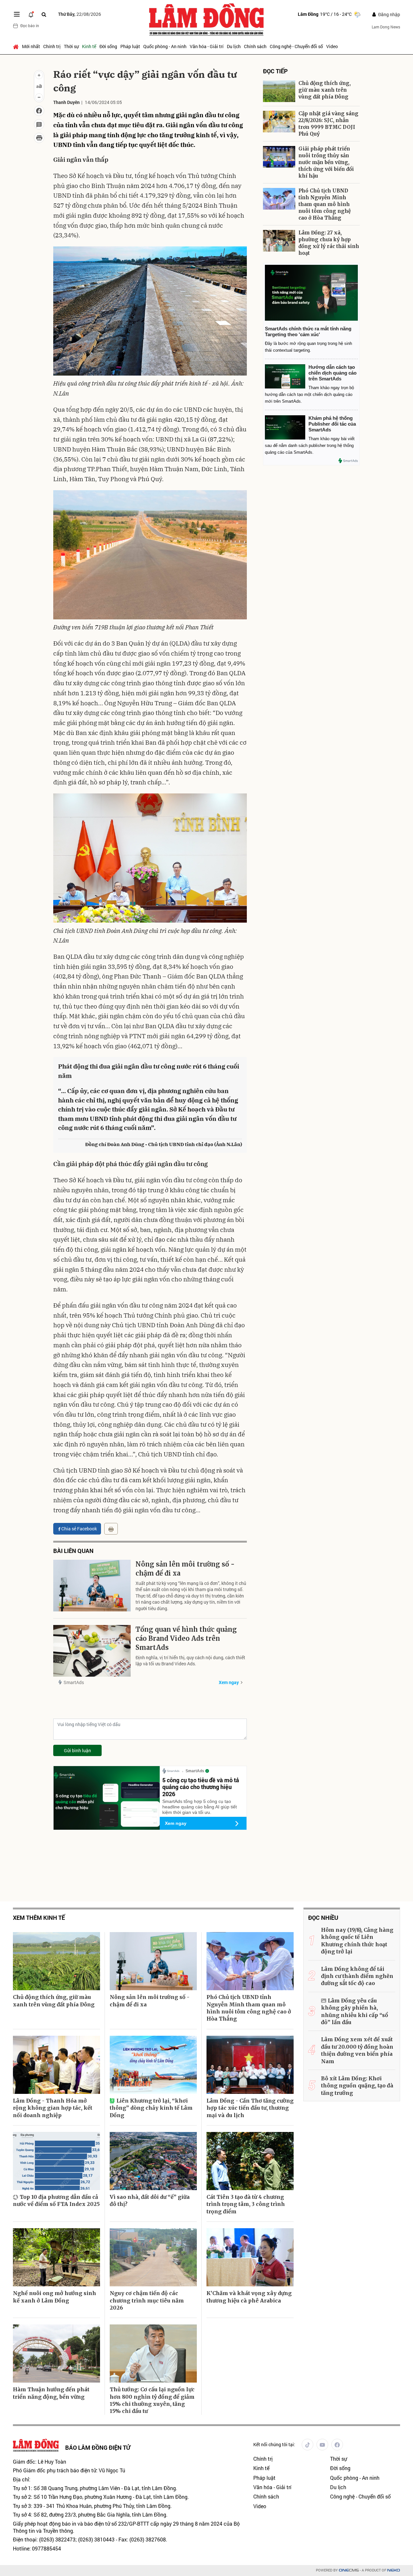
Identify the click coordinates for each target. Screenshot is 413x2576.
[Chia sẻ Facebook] (39, 111)
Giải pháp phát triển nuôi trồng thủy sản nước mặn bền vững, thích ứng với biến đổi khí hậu (326, 162)
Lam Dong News (386, 27)
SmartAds (74, 1682)
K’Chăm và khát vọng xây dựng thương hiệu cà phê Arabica (249, 2297)
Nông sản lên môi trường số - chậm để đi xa (185, 1569)
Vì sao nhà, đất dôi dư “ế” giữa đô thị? (150, 2200)
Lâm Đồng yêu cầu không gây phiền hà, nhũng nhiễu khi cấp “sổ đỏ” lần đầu (355, 2011)
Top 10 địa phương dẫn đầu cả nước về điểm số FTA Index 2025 (56, 2200)
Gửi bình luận (77, 1750)
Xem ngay (229, 1682)
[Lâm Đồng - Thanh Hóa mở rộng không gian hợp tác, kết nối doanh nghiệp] (56, 2065)
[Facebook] (337, 2445)
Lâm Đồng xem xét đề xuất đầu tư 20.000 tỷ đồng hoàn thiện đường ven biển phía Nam (357, 2050)
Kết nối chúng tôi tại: (274, 2444)
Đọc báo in (30, 26)
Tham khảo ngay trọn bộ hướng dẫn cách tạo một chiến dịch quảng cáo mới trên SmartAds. (309, 394)
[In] (111, 1529)
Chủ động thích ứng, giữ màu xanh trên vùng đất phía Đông (325, 90)
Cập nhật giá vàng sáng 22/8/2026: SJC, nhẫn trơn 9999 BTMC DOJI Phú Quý (328, 124)
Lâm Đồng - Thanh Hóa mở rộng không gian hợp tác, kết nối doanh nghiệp (53, 2108)
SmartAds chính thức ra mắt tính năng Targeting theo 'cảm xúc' (308, 331)
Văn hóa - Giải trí (207, 46)
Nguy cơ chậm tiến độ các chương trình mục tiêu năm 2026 (147, 2300)
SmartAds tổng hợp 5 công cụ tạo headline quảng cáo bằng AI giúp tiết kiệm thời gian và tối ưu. (200, 1807)
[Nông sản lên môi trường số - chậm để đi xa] (92, 1586)
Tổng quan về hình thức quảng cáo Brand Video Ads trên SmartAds (186, 1638)
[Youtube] (322, 2445)
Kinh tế (89, 46)
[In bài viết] (39, 138)
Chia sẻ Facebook (79, 1529)
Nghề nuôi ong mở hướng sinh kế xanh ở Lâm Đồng (55, 2297)
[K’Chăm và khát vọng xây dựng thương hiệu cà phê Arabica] (250, 2257)
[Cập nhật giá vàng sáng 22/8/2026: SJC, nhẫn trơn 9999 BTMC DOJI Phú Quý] (279, 122)
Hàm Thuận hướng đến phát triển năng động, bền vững (51, 2393)
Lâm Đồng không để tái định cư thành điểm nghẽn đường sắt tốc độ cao (357, 1976)
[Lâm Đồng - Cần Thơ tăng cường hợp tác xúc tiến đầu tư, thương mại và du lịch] (250, 2065)
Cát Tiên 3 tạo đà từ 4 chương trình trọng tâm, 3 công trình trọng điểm (246, 2204)
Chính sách (255, 46)
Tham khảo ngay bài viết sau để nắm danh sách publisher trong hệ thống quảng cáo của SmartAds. (310, 445)
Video (332, 46)
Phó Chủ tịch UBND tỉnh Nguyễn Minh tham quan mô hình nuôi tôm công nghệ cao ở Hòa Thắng (325, 204)
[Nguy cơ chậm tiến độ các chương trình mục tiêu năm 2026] (153, 2257)
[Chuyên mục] (17, 14)
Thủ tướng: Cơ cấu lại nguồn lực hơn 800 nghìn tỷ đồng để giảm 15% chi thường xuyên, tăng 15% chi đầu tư (152, 2400)
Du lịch (234, 46)
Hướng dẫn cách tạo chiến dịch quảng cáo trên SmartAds (332, 373)
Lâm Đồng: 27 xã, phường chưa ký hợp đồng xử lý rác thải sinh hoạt (329, 243)
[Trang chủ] (17, 47)
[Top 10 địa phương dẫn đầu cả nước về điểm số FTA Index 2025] (56, 2161)
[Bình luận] (39, 124)
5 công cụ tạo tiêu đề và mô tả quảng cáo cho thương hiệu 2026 (201, 1787)
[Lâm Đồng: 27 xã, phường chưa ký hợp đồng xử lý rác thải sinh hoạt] (279, 241)
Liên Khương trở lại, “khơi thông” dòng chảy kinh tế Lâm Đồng (151, 2108)
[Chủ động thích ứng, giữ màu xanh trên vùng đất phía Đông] (279, 91)
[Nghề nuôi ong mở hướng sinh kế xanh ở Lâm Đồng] (56, 2257)
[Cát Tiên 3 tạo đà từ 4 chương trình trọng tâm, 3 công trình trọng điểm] (250, 2161)
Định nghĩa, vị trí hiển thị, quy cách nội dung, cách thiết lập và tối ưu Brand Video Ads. (190, 1661)
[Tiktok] (307, 2445)
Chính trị (52, 46)
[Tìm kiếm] (44, 14)
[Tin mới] (31, 14)
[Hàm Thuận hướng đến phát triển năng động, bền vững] (56, 2354)
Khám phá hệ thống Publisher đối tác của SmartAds (332, 424)
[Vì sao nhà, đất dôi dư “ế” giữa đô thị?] (153, 2161)
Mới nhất (31, 46)
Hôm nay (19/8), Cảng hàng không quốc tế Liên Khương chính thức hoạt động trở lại (357, 1941)
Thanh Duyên (66, 102)
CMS (349, 2570)
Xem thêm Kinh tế (39, 1918)
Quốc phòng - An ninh (165, 46)
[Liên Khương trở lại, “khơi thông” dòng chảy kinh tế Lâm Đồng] (153, 2065)
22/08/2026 (80, 14)
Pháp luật (130, 46)
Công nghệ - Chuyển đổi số (296, 46)
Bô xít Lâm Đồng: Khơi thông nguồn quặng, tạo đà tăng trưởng (357, 2086)
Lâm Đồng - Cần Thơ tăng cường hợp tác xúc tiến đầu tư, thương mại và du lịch (250, 2108)
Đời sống (108, 46)
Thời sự (71, 46)
